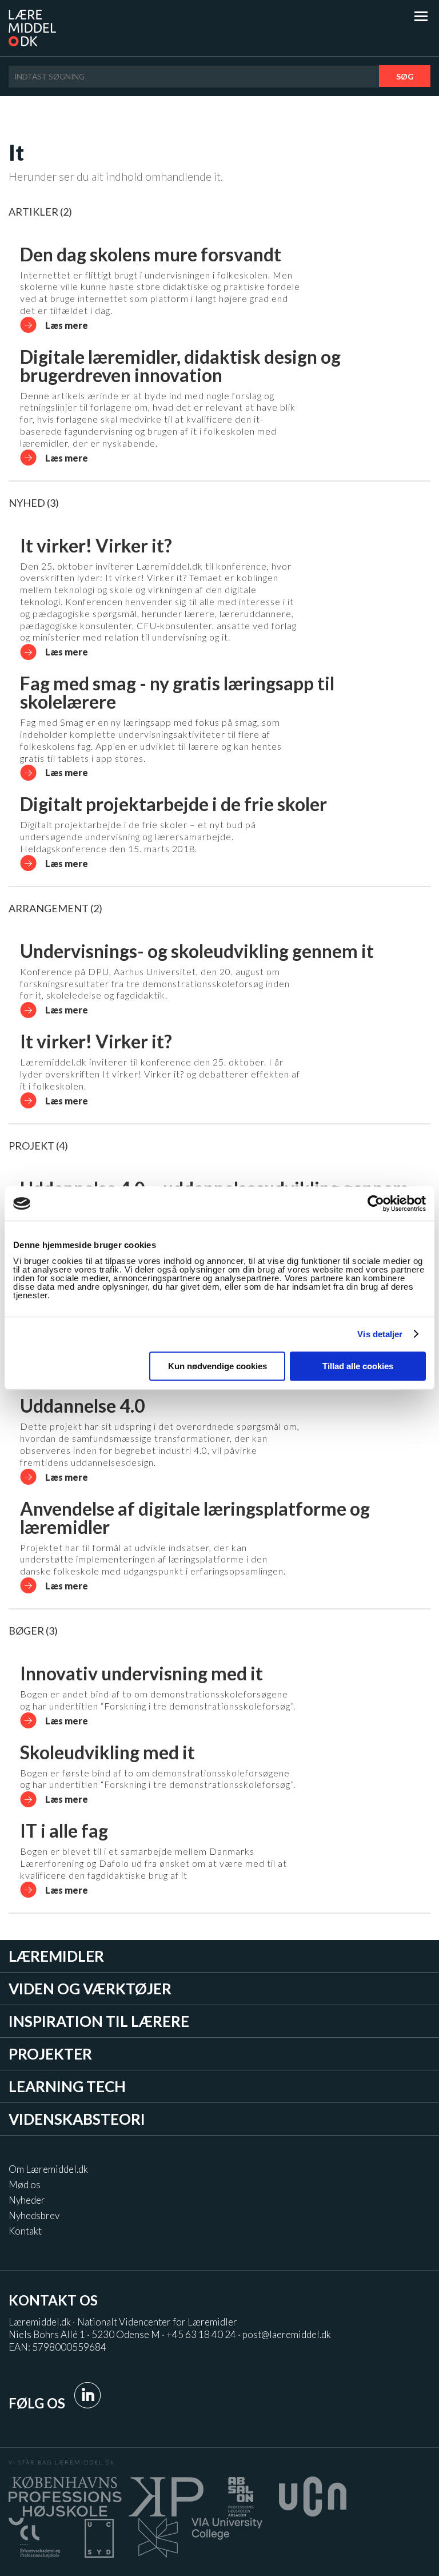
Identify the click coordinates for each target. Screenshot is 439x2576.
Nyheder (27, 2200)
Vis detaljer (380, 1334)
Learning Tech (67, 2086)
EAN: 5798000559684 (57, 2347)
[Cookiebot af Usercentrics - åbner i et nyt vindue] (376, 1203)
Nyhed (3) (34, 503)
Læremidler (56, 1956)
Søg (405, 76)
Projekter (50, 2054)
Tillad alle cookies (358, 1366)
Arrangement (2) (55, 908)
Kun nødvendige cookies (217, 1366)
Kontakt (25, 2231)
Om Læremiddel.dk (48, 2169)
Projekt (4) (38, 1146)
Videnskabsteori (77, 2119)
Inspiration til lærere (99, 2021)
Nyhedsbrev (34, 2215)
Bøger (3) (33, 1631)
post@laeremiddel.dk (287, 2334)
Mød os (25, 2185)
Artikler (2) (40, 212)
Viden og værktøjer (90, 1989)
